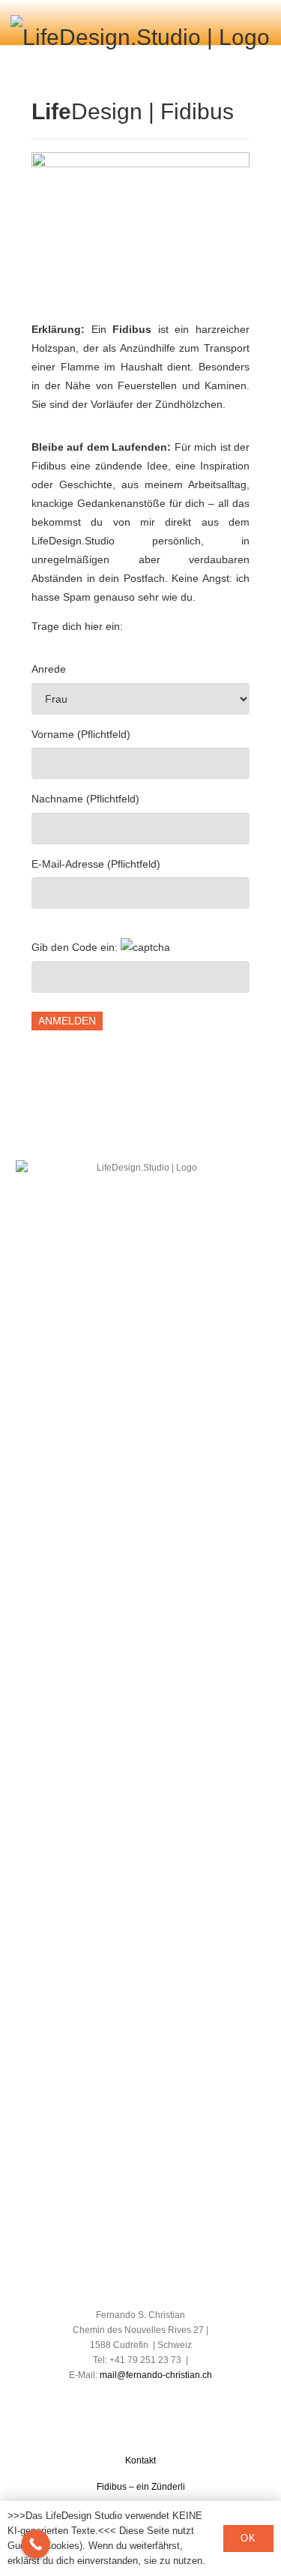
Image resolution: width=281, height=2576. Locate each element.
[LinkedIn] (128, 2396)
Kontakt (140, 2461)
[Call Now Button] (36, 2544)
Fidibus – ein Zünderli (141, 2487)
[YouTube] (154, 2396)
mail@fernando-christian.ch (156, 2375)
